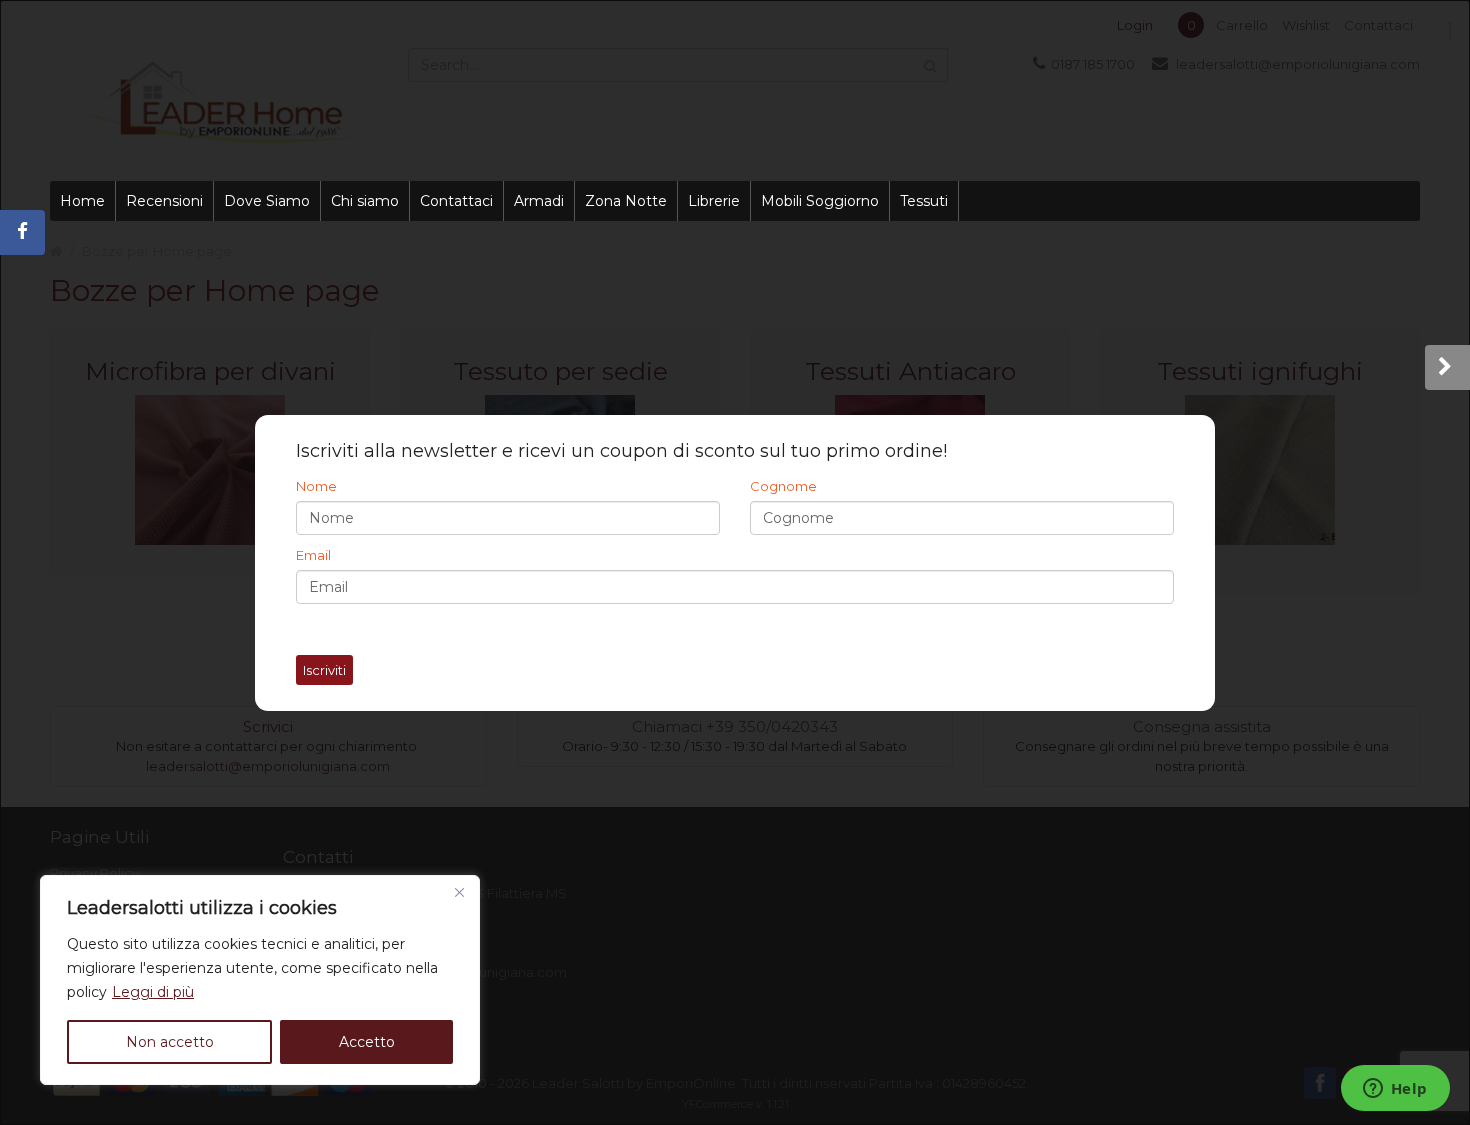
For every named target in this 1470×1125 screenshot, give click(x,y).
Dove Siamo (267, 201)
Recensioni (164, 201)
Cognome (783, 486)
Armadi (539, 201)
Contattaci (456, 201)
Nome (316, 486)
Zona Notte (626, 201)
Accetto (367, 1042)
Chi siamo (365, 201)
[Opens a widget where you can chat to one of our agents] (1395, 1090)
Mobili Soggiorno (820, 201)
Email (313, 555)
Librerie (714, 201)
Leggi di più (153, 992)
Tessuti (924, 201)
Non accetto (170, 1042)
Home (82, 201)
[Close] (459, 892)
